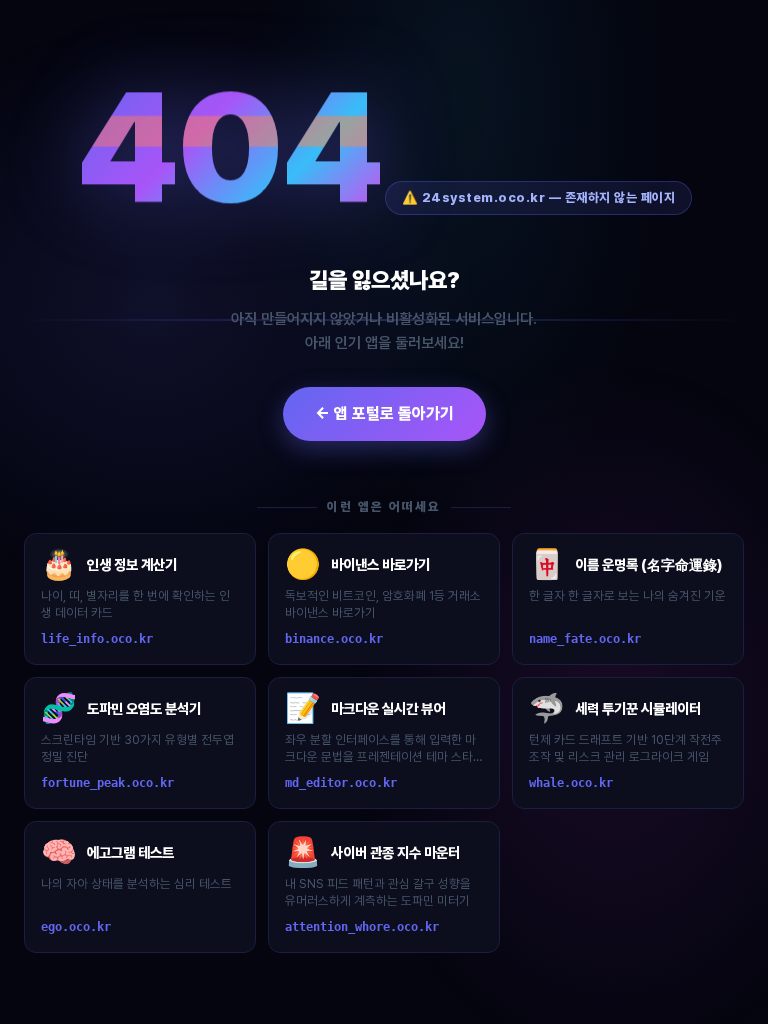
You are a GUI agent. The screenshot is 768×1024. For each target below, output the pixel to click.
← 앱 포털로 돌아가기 (384, 413)
